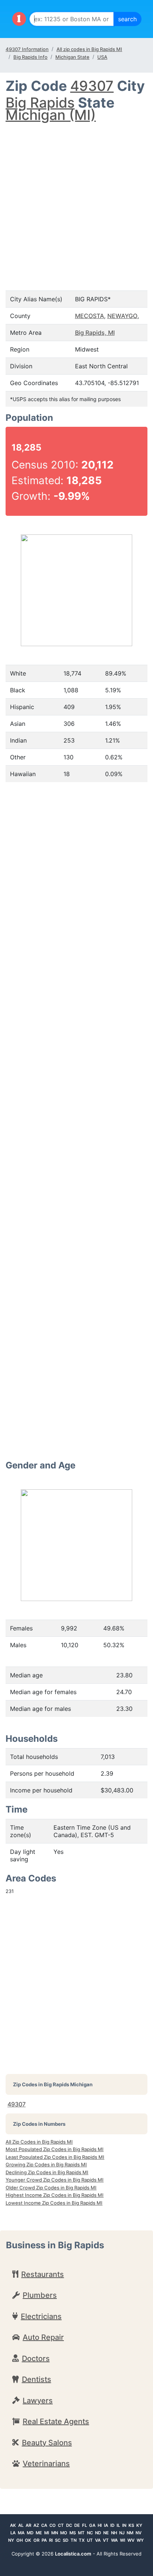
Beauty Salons (47, 2443)
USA (102, 57)
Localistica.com (73, 2554)
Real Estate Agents (56, 2421)
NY (11, 2540)
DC (69, 2525)
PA (44, 2540)
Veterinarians (46, 2464)
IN (124, 2525)
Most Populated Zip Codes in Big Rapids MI (55, 2149)
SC (58, 2540)
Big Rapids (40, 103)
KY (139, 2525)
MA (21, 2533)
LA (13, 2533)
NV (139, 2533)
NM (130, 2533)
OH (19, 2540)
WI (123, 2540)
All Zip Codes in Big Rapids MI (39, 2142)
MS (73, 2533)
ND (98, 2533)
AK (13, 2525)
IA (106, 2525)
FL (84, 2525)
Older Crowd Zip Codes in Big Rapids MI (51, 2188)
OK (28, 2540)
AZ (36, 2525)
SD (66, 2540)
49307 (92, 86)
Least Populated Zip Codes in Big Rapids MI (55, 2157)
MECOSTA (89, 316)
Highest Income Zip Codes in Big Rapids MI (55, 2195)
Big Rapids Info (30, 57)
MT (81, 2533)
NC (90, 2533)
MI (47, 2533)
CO (53, 2525)
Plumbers (40, 2295)
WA (114, 2540)
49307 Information (27, 49)
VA (98, 2540)
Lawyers (38, 2401)
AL (21, 2525)
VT (106, 2540)
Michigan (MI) (51, 115)
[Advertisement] (76, 199)
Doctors (36, 2359)
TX (82, 2540)
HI (100, 2525)
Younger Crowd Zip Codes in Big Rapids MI (55, 2180)
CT (61, 2525)
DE (77, 2525)
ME (39, 2533)
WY (140, 2540)
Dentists (37, 2379)
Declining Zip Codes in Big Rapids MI (47, 2172)
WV (131, 2540)
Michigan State (72, 57)
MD (30, 2533)
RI (51, 2540)
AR (28, 2525)
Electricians (41, 2316)
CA (44, 2525)
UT (90, 2540)
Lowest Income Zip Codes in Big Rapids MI (54, 2203)
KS (131, 2525)
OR (36, 2540)
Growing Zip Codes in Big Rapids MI (46, 2164)
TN (74, 2540)
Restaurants (43, 2274)
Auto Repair (43, 2337)
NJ (122, 2533)
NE (106, 2533)
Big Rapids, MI (95, 333)
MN (55, 2533)
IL (118, 2525)
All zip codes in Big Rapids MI (89, 49)
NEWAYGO (122, 316)
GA (92, 2525)
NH (114, 2533)
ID (112, 2525)
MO (64, 2533)
